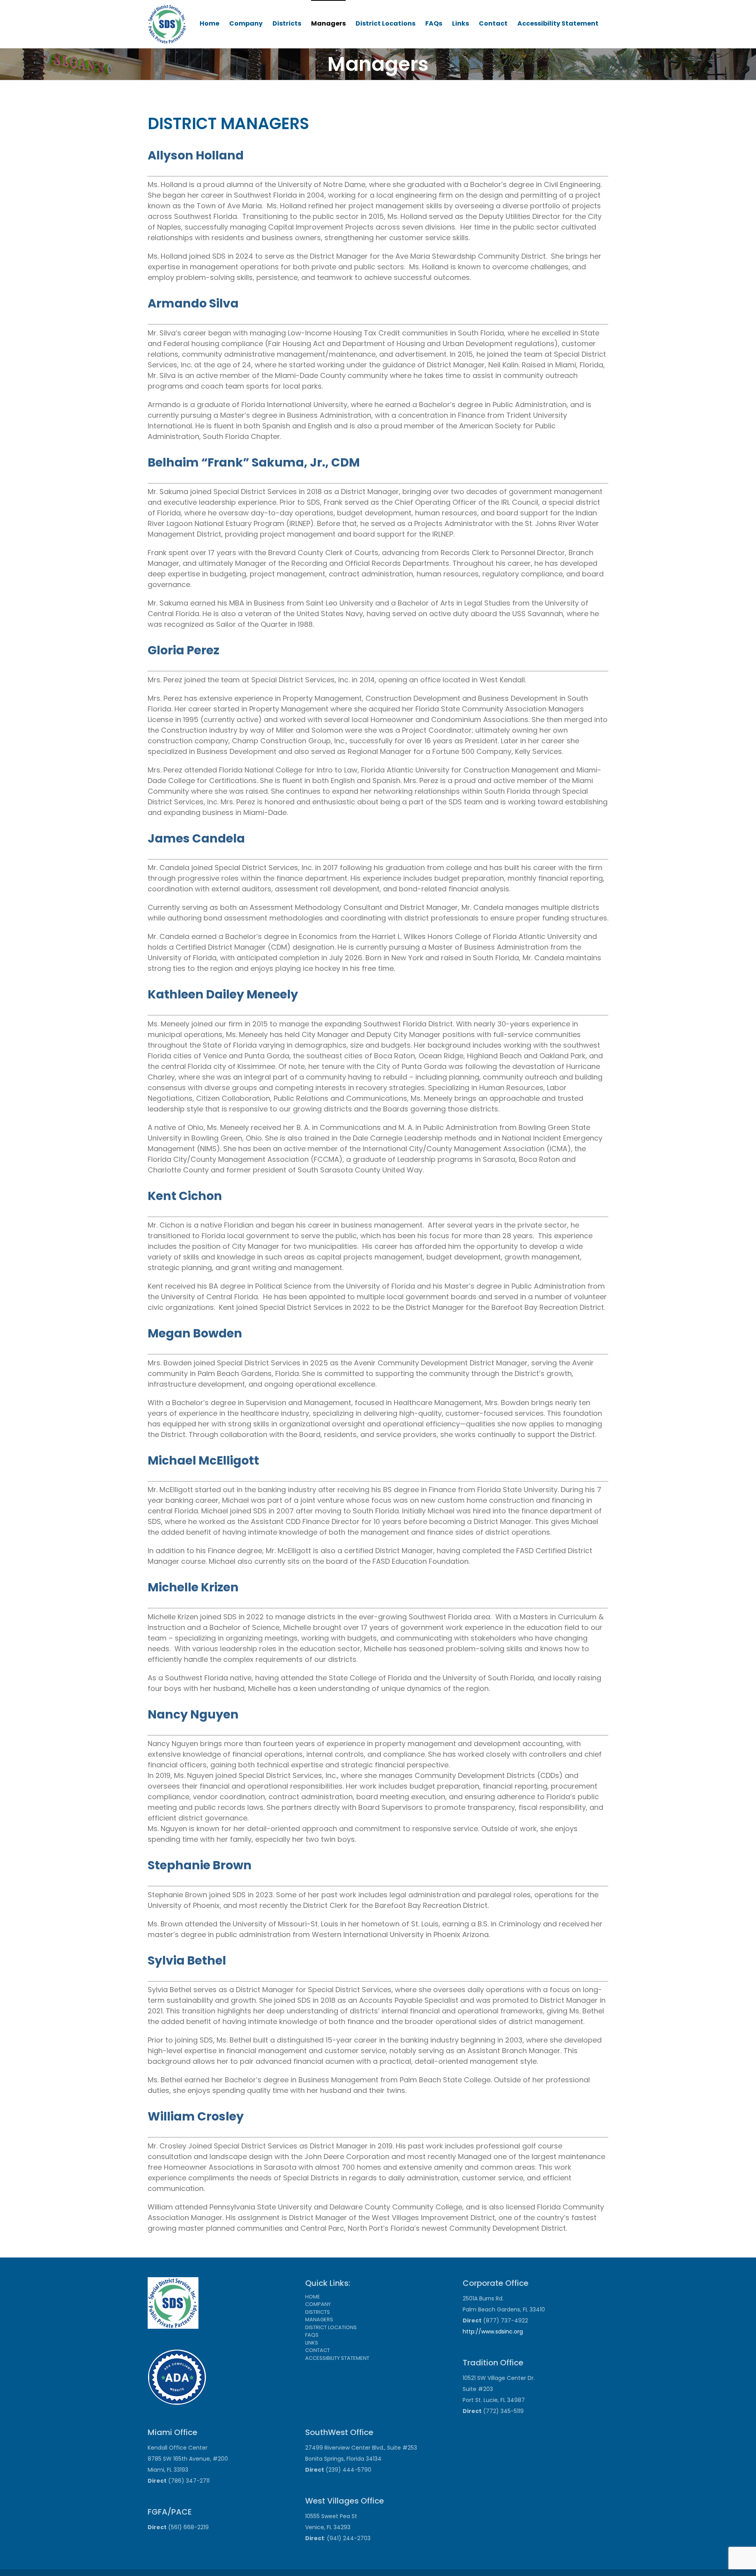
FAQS (312, 2335)
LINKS (312, 2343)
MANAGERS (319, 2320)
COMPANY (318, 2304)
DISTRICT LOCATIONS (331, 2327)
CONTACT (318, 2350)
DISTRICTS (318, 2312)
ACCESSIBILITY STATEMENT (337, 2358)
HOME (313, 2297)
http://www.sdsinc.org (493, 2332)
